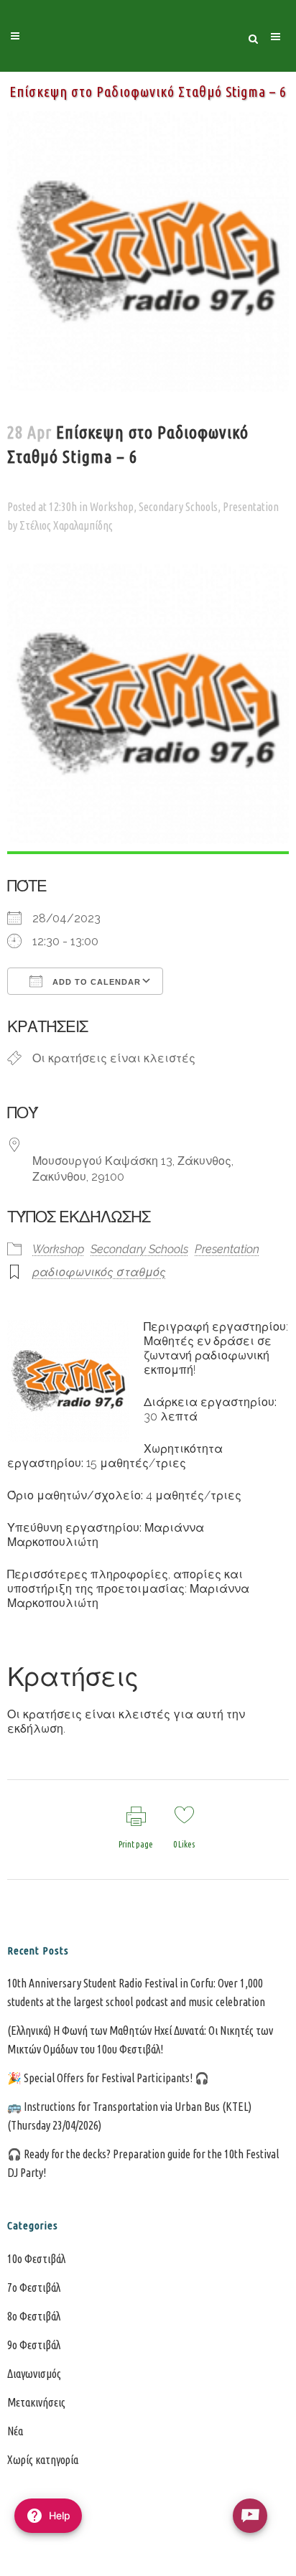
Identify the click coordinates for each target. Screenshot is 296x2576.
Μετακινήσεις (36, 2402)
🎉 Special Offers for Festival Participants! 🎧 (108, 2078)
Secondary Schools (178, 507)
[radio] (250, 2516)
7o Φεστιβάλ (34, 2287)
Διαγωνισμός (34, 2374)
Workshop (112, 507)
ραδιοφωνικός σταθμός (99, 1272)
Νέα (15, 2431)
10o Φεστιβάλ (36, 2259)
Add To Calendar (95, 982)
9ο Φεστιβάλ (34, 2345)
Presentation (251, 507)
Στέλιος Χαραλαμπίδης (66, 525)
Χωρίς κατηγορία (43, 2460)
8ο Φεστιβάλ (34, 2316)
